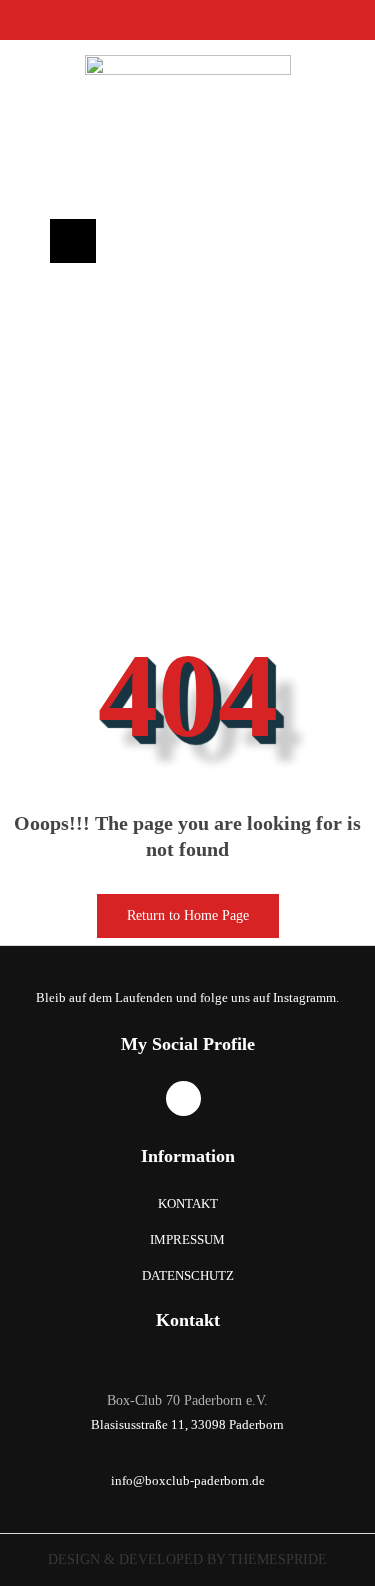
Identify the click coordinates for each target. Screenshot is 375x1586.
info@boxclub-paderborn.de (188, 1480)
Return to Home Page (173, 908)
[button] (73, 241)
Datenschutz (188, 1275)
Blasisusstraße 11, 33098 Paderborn (187, 1424)
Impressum (187, 1239)
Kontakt (188, 1203)
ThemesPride (276, 1559)
